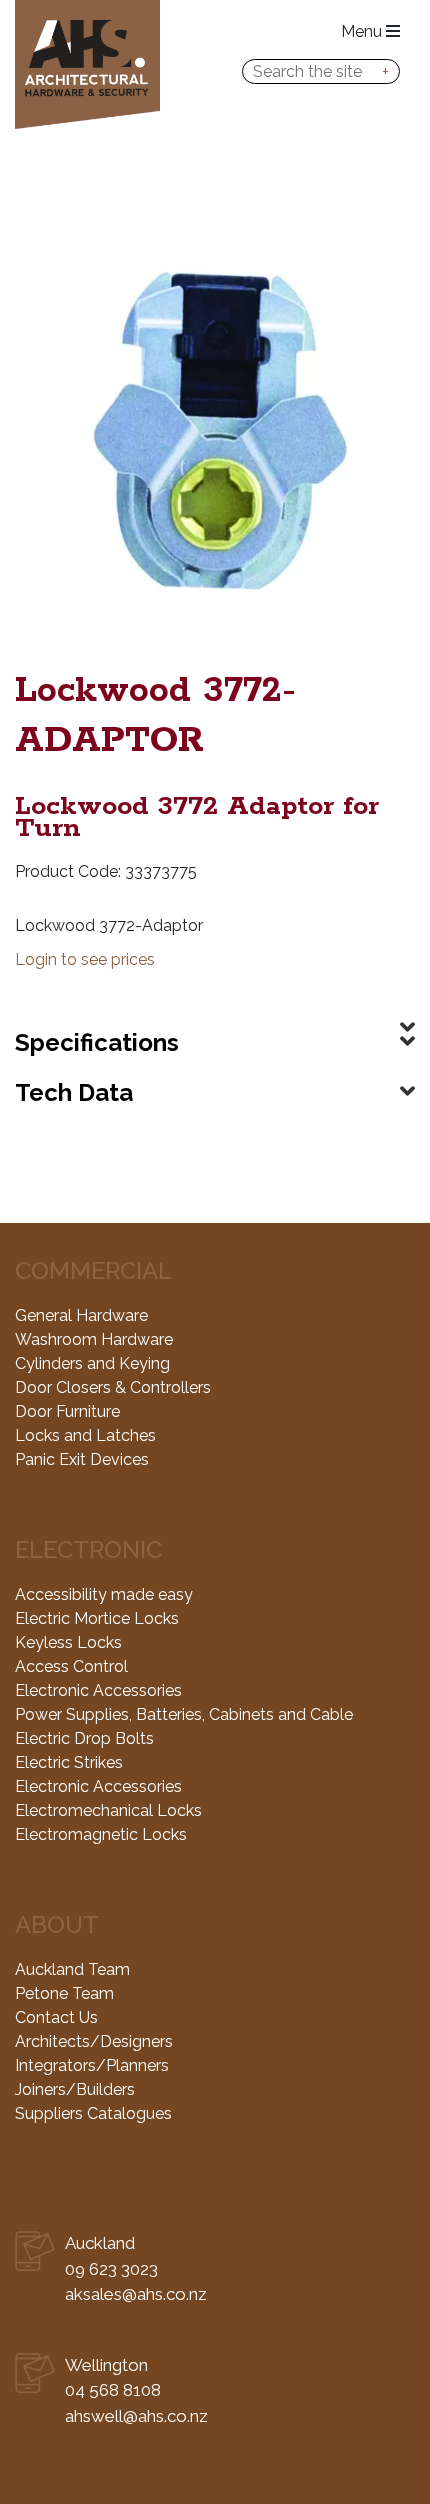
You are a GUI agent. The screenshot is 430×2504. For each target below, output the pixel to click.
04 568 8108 (113, 2390)
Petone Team (64, 1993)
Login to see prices (85, 959)
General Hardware (81, 1315)
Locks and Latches (85, 1435)
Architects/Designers (94, 2041)
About (57, 1924)
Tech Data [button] (74, 1092)
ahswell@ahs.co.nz (136, 2416)
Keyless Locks (68, 1642)
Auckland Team (72, 1969)
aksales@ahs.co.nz (136, 2294)
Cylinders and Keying (92, 1363)
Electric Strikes (69, 1762)
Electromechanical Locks (108, 1810)
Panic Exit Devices (82, 1459)
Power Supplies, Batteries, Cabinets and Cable (184, 1714)
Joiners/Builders (75, 2089)
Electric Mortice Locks (97, 1618)
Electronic (88, 1549)
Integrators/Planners (92, 2065)
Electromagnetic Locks (101, 1834)
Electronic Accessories (98, 1690)
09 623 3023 (111, 2269)
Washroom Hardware (94, 1339)
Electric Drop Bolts (84, 1738)
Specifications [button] (97, 1042)
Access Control (71, 1666)
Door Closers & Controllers (113, 1387)
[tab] (215, 1011)
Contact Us (56, 2017)
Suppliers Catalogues (93, 2113)
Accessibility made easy (104, 1594)
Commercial (93, 1270)
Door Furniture (67, 1411)
